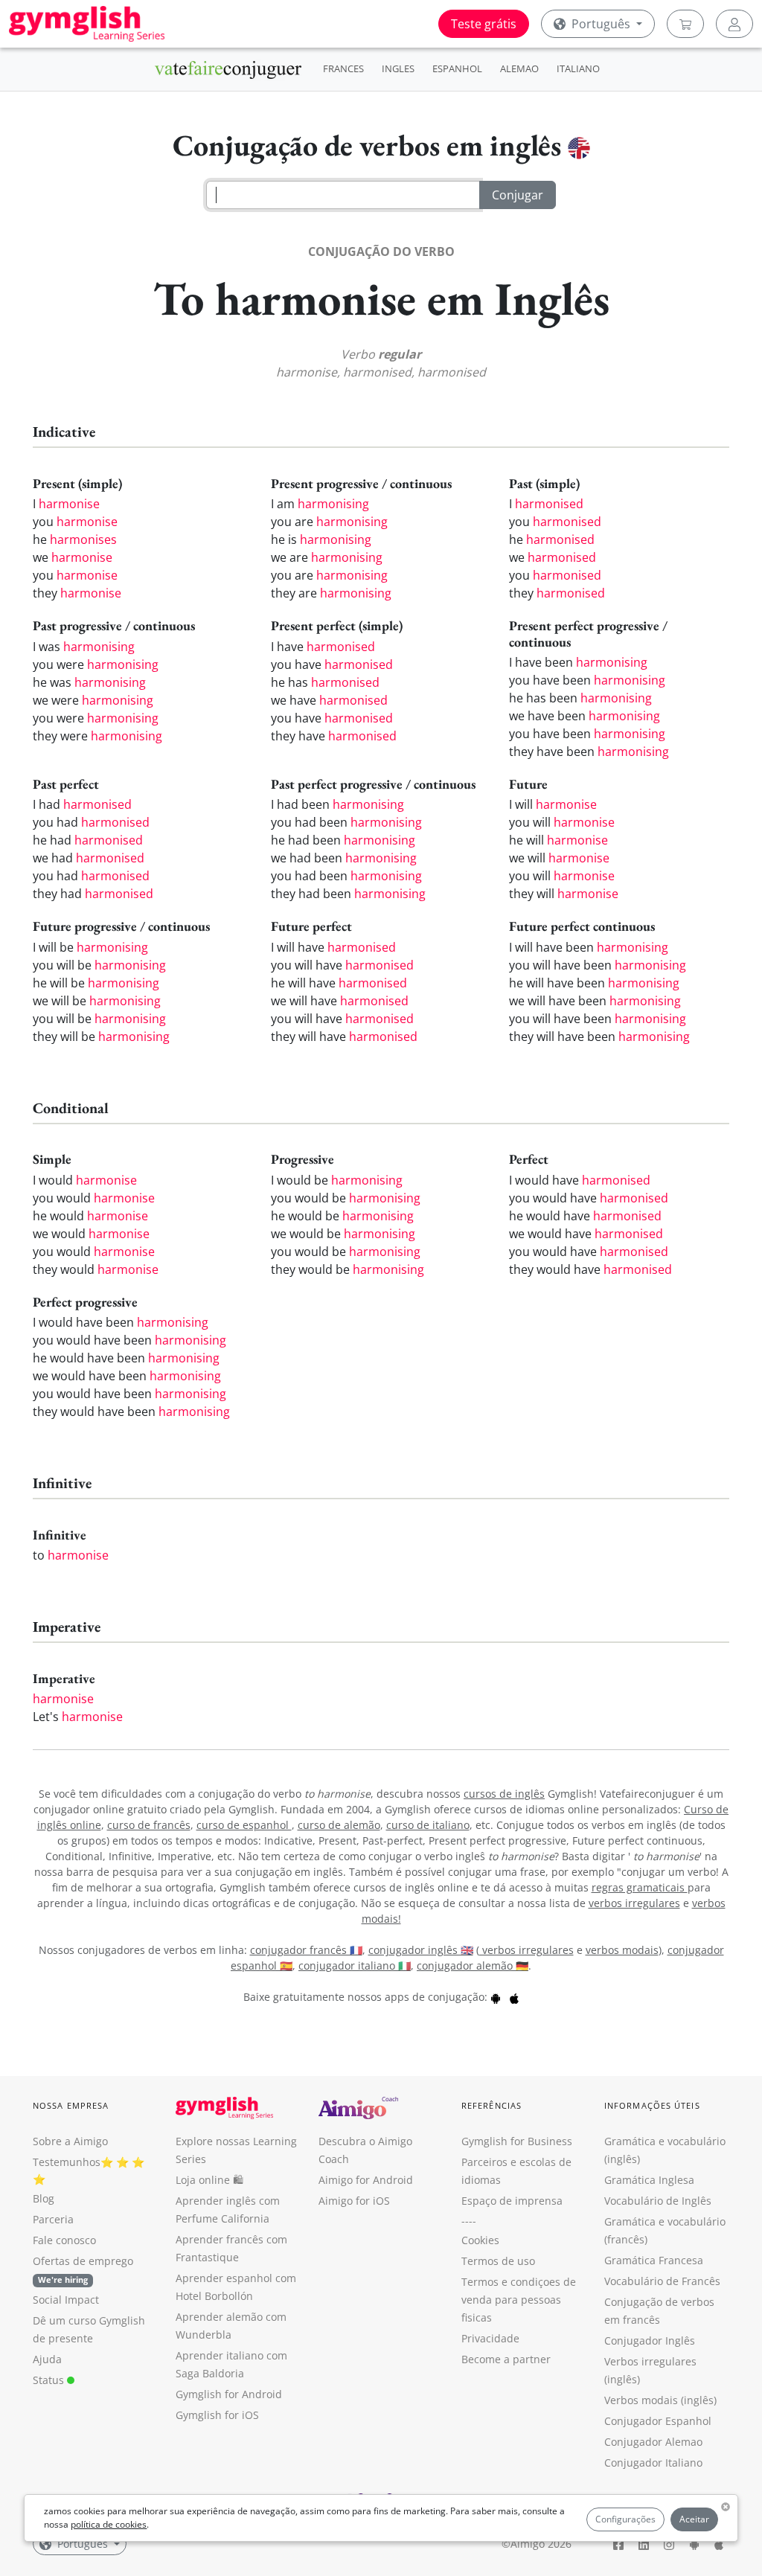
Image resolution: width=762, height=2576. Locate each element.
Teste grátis (484, 24)
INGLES (398, 68)
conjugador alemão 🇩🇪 (473, 1965)
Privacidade (490, 2338)
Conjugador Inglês (650, 2340)
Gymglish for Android (229, 2394)
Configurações (625, 2519)
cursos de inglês (504, 1794)
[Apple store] (514, 1997)
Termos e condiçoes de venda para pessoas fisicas (519, 2300)
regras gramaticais (640, 1887)
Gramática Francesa (654, 2260)
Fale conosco (64, 2240)
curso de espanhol (244, 1825)
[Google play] (496, 1997)
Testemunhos (67, 2162)
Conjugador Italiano (653, 2463)
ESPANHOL (457, 68)
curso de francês (149, 1825)
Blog (44, 2198)
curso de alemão (339, 1825)
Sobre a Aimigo (70, 2141)
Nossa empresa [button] (71, 2105)
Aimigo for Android (366, 2180)
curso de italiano (428, 1825)
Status (50, 2380)
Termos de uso (498, 2261)
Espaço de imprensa (512, 2201)
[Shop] (685, 24)
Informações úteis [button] (652, 2105)
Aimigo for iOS (354, 2201)
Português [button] (601, 24)
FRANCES (343, 68)
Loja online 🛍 (209, 2180)
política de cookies (109, 2524)
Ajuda (47, 2359)
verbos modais (622, 1950)
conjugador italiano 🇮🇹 (355, 1965)
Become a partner (506, 2359)
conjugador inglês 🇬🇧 (421, 1950)
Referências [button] (492, 2105)
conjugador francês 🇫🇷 (306, 1950)
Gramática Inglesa (649, 2180)
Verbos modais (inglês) (660, 2400)
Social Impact (66, 2300)
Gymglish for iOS (217, 2415)
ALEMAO (519, 68)
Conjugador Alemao (653, 2442)
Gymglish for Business (517, 2141)
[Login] (734, 24)
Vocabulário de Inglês (658, 2201)
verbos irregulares (634, 1903)
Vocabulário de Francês (662, 2281)
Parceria (53, 2219)
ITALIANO (578, 68)
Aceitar (694, 2519)
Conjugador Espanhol (658, 2421)
